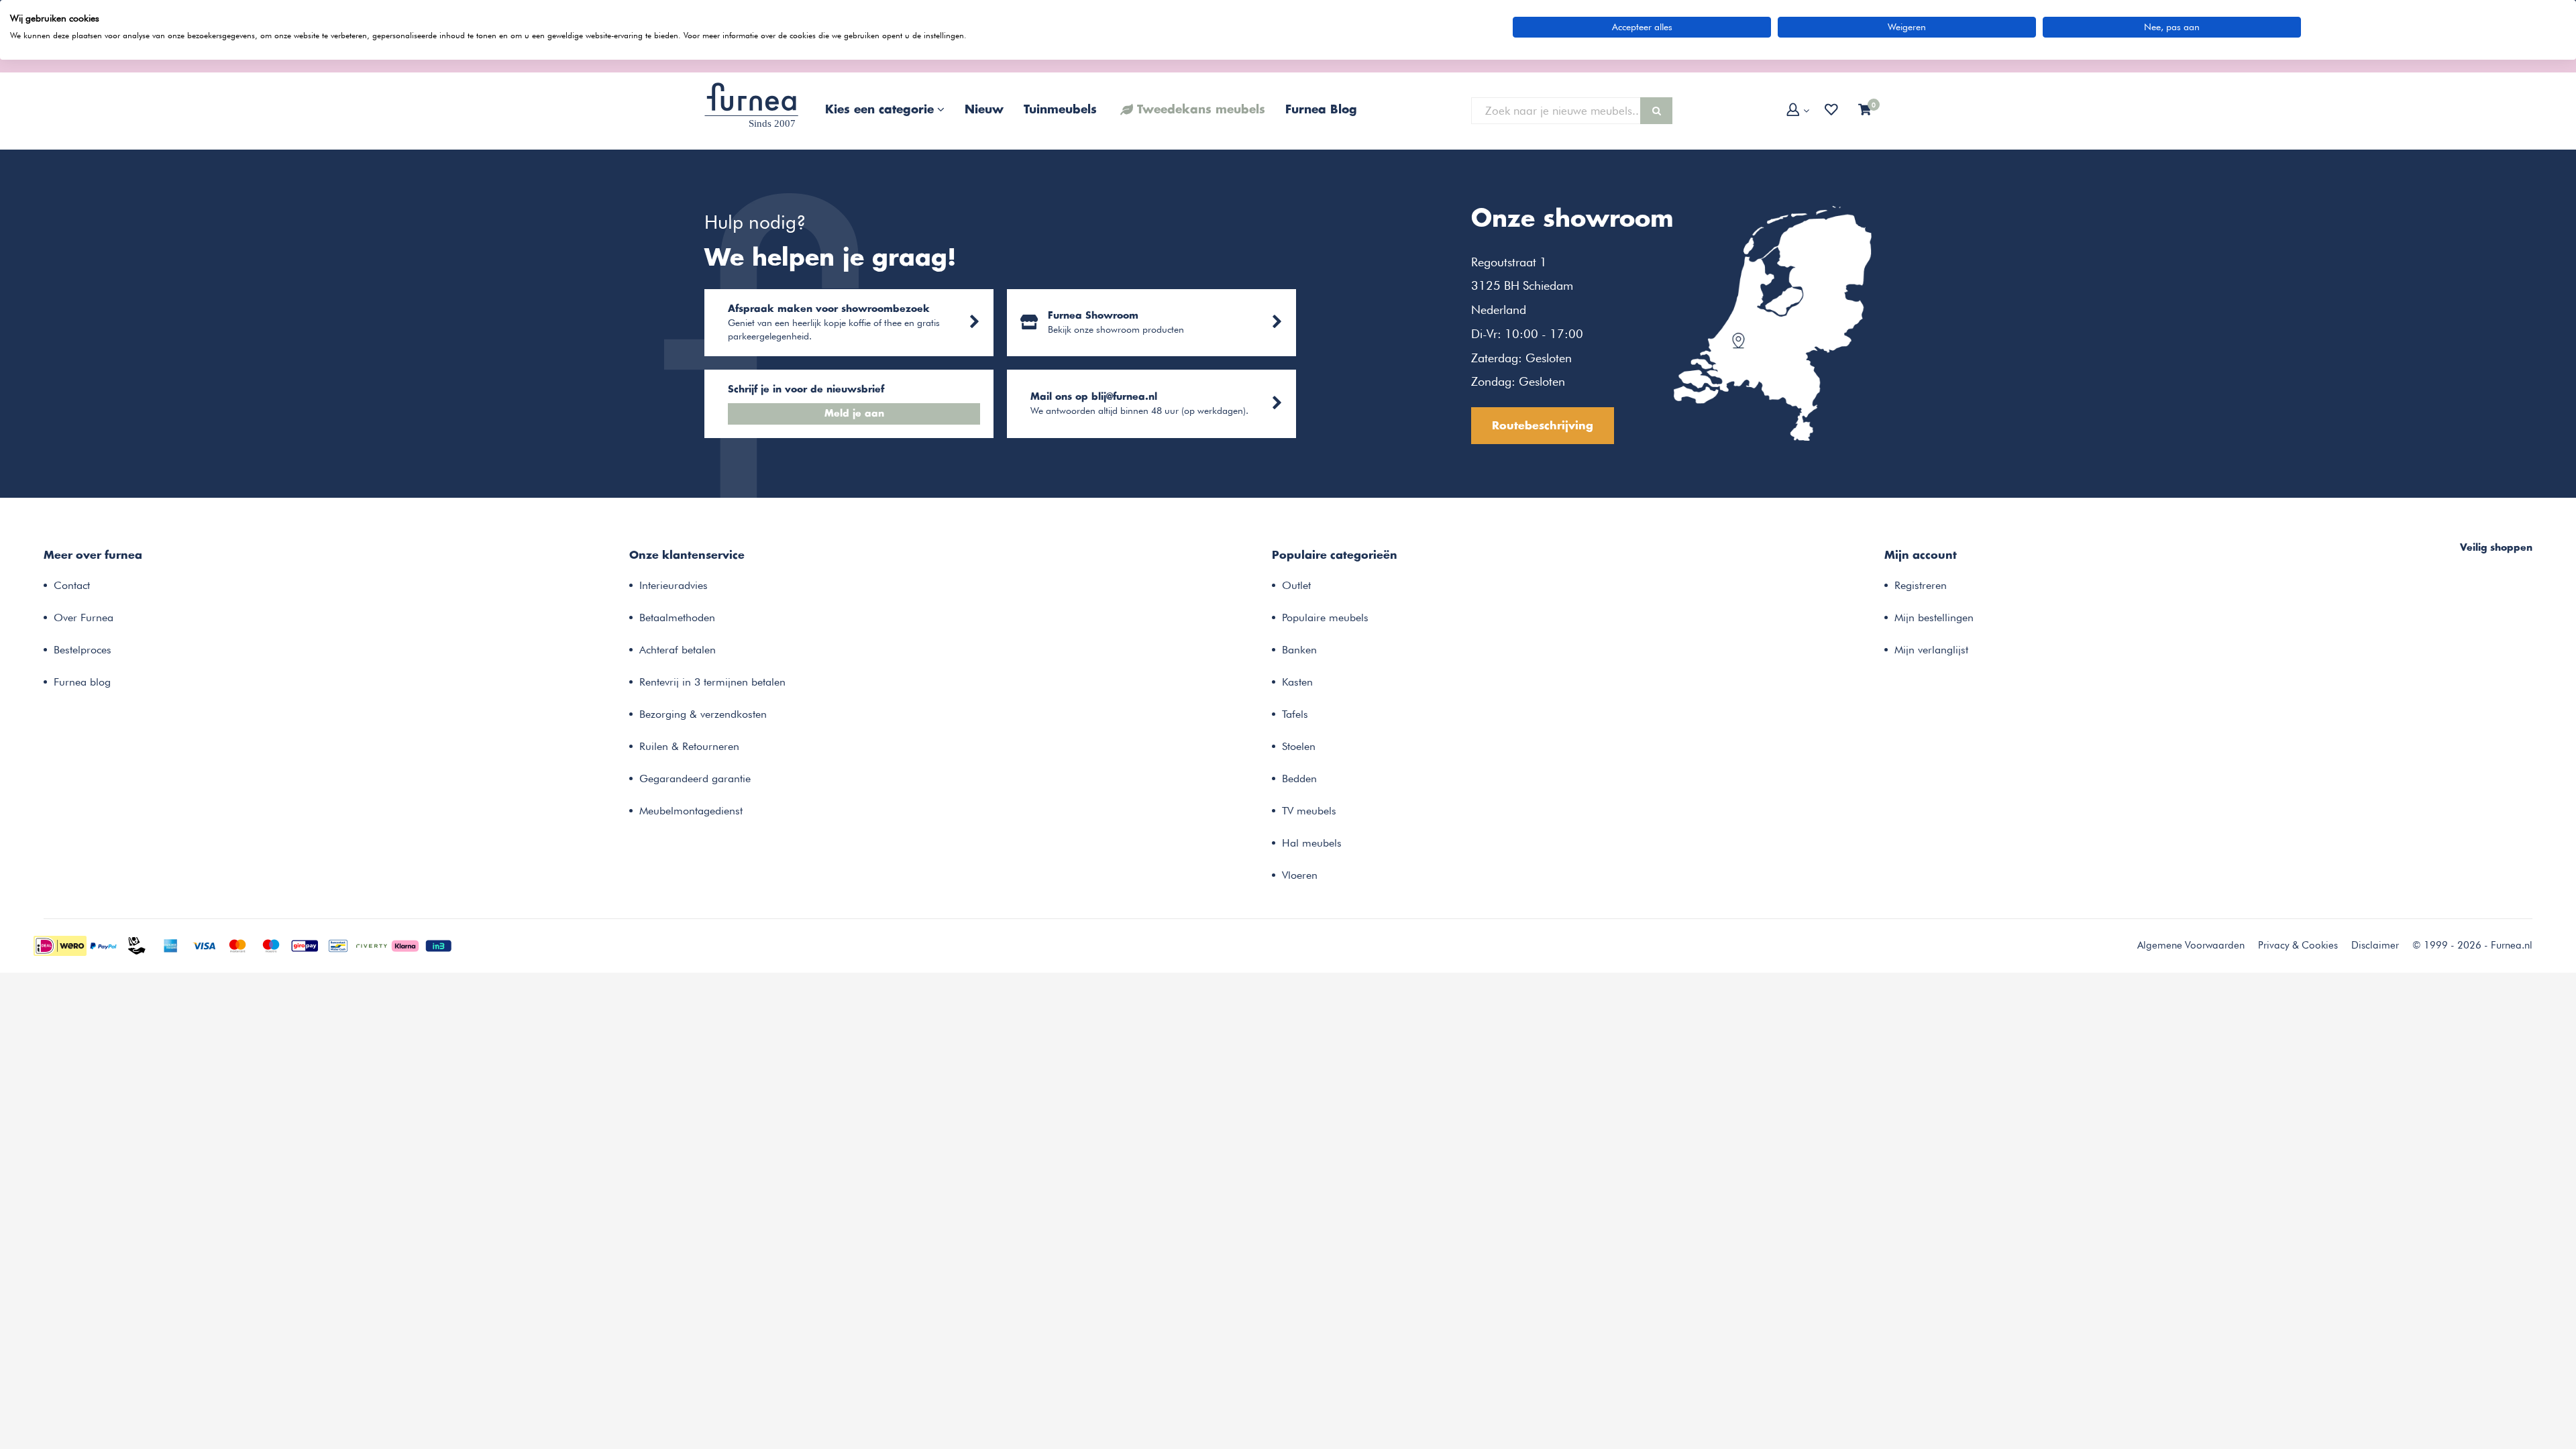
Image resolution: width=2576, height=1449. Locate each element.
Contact (72, 585)
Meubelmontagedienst (691, 811)
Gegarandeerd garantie (695, 779)
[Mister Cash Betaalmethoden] (338, 945)
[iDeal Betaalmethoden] (60, 945)
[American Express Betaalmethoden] (170, 945)
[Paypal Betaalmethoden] (103, 945)
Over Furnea (84, 618)
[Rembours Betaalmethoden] (137, 945)
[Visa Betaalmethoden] (204, 945)
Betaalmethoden (677, 618)
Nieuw (984, 110)
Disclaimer (2375, 945)
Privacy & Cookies (2298, 945)
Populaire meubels (1325, 618)
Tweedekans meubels (1201, 110)
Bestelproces (83, 650)
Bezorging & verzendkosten (703, 714)
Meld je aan (854, 414)
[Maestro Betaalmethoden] (271, 945)
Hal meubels (1312, 843)
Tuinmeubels (1060, 110)
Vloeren (1300, 875)
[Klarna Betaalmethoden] (405, 945)
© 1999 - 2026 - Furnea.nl (2472, 945)
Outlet (1296, 585)
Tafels (1295, 714)
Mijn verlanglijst (1931, 650)
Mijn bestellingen (1934, 618)
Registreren (1921, 585)
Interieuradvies (674, 585)
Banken (1299, 650)
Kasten (1297, 682)
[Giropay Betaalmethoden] (305, 945)
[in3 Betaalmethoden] (439, 945)
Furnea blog (82, 682)
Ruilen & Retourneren (689, 746)
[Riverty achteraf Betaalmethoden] (372, 945)
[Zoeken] (1656, 111)
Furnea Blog (1321, 110)
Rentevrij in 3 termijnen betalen (712, 682)
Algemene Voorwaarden (2191, 945)
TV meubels (1309, 811)
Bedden (1299, 779)
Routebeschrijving (1543, 426)
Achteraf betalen (678, 650)
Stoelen (1299, 746)
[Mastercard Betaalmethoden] (237, 945)
